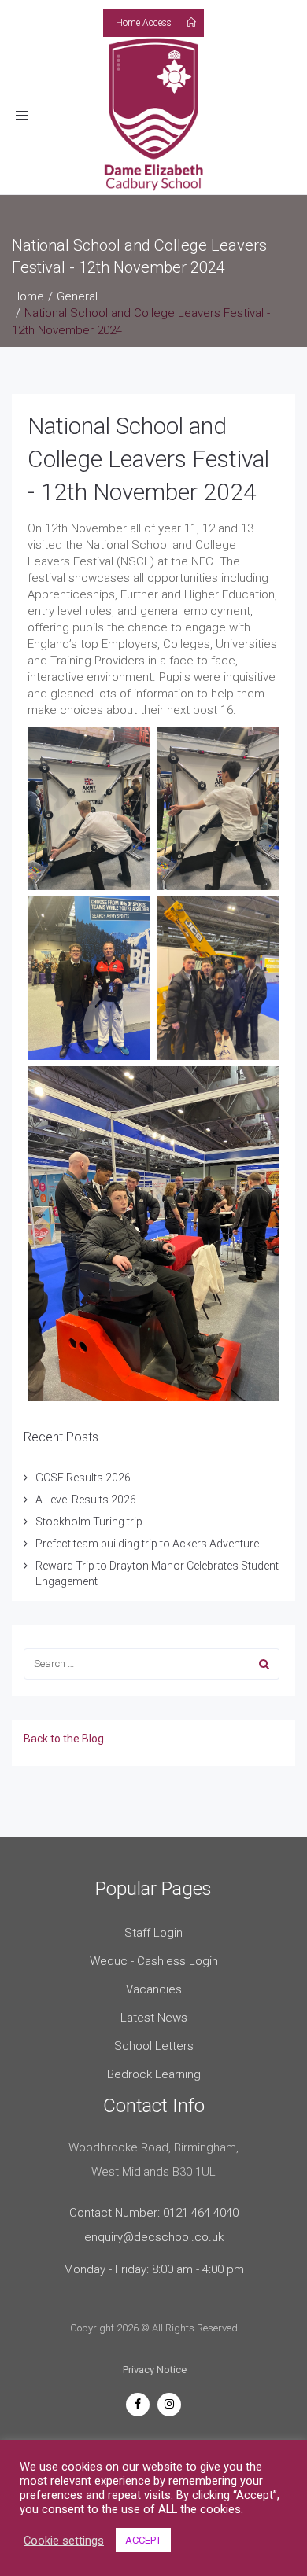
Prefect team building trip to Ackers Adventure (147, 1544)
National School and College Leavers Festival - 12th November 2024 (148, 459)
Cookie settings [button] (64, 2541)
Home (28, 296)
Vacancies (154, 1989)
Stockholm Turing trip (90, 1522)
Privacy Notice (155, 2370)
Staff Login (153, 1933)
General (77, 296)
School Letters (154, 2046)
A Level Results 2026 (86, 1500)
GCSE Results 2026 (83, 1478)
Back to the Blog (64, 1739)
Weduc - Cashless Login (154, 1961)
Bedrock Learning (154, 2074)
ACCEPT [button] (143, 2540)
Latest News (154, 2018)
